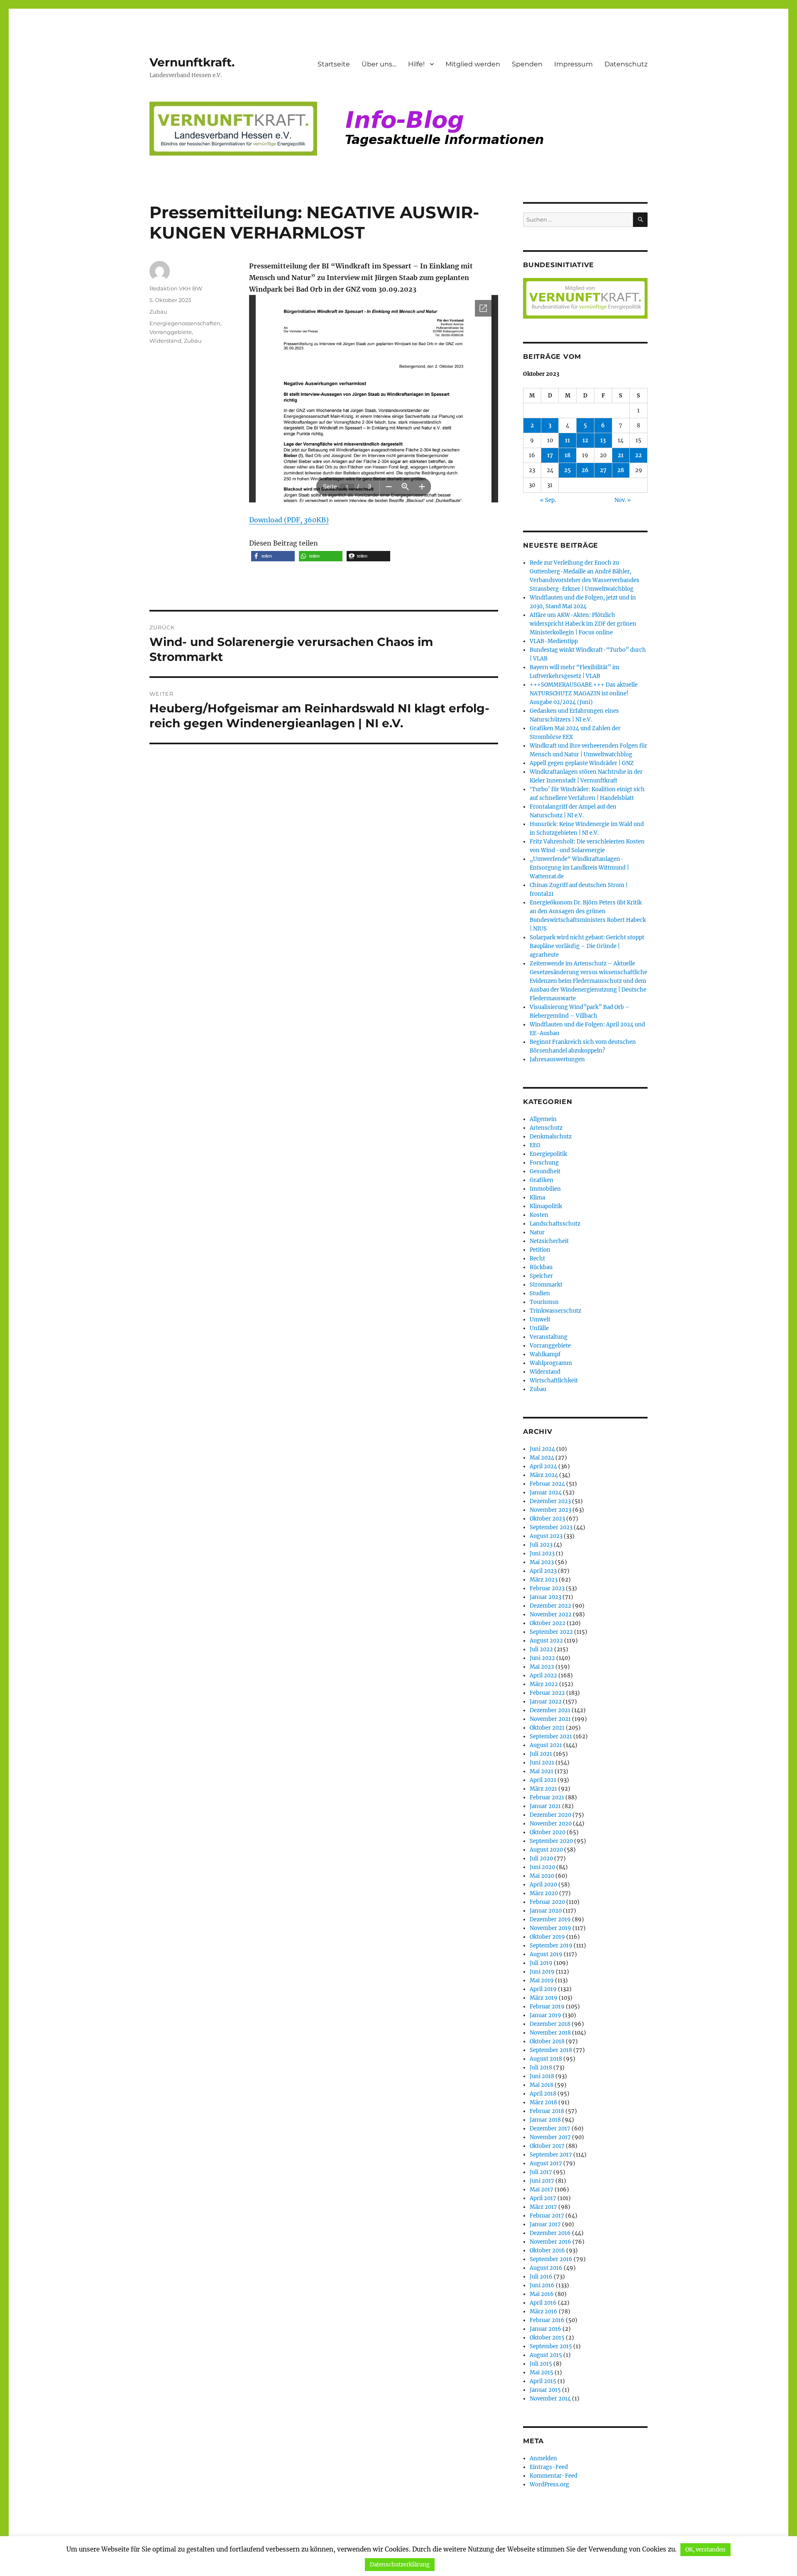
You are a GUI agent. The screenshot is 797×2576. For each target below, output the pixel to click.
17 (550, 455)
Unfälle (539, 1328)
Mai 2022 (542, 1667)
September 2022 (551, 1632)
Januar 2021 (545, 1806)
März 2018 (543, 2102)
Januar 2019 (545, 2015)
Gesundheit (545, 1171)
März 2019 (544, 1998)
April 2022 (543, 1675)
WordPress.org (549, 2485)
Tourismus (544, 1302)
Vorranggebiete (171, 332)
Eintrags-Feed (549, 2467)
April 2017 (543, 2198)
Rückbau (541, 1267)
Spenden (527, 64)
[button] (273, 556)
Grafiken (542, 1180)
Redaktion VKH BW (176, 288)
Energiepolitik (548, 1154)
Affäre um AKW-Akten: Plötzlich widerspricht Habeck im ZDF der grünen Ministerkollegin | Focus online (583, 624)
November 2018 (550, 2033)
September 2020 (551, 1841)
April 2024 (543, 1466)
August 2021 (546, 1745)
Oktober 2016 (547, 2251)
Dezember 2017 (550, 2129)
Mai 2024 (542, 1458)
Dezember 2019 (550, 1919)
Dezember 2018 (550, 2024)
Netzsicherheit (549, 1241)
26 (585, 470)
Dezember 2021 (550, 1710)
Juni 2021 (542, 1763)
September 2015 (551, 2346)
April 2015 (543, 2381)
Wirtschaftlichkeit (554, 1381)
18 (567, 455)
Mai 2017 (542, 2190)
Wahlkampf (545, 1354)
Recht (537, 1259)
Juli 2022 (541, 1649)
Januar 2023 (545, 1597)
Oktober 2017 (547, 2146)
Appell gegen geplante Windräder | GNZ (582, 763)
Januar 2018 (545, 2120)
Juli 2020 (541, 1858)
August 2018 (546, 2059)
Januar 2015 (545, 2390)
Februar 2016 (547, 2320)
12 (585, 440)
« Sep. (548, 500)
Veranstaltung (549, 1337)
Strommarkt (546, 1285)
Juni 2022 (542, 1658)
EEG (535, 1145)
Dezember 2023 (550, 1501)
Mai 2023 (542, 1562)
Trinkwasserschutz (555, 1311)
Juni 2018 (542, 2076)
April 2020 (543, 1885)
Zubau (158, 312)
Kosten (539, 1215)
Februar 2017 (547, 2216)
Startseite (334, 64)
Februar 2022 (547, 1693)
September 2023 (551, 1527)
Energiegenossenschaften (185, 323)
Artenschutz (546, 1128)
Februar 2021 (547, 1797)
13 (603, 440)
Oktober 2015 (547, 2338)
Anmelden (543, 2458)
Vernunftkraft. (192, 62)
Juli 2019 (541, 1963)
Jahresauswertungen (557, 1059)
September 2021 (551, 1736)
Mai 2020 (542, 1876)
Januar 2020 (546, 1911)
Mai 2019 (542, 1980)
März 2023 (544, 1580)
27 (603, 470)
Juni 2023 (542, 1554)
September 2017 (551, 2155)
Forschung (544, 1163)
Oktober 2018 (547, 2041)
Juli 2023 (541, 1545)
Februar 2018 (547, 2111)
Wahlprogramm (551, 1363)
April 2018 (543, 2094)
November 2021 (550, 1719)
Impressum (573, 64)
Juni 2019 (542, 1972)
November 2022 (551, 1615)
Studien (540, 1293)
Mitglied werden (473, 64)
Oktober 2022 (548, 1623)
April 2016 (543, 2303)
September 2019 (551, 1946)
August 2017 (546, 2163)
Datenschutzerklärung (400, 2565)
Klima (537, 1198)
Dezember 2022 (550, 1606)
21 (621, 455)
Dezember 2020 (550, 1815)
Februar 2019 (547, 2007)
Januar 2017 (545, 2224)
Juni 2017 (542, 2181)
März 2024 (544, 1475)
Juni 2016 (542, 2285)
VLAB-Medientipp (554, 641)
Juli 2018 (541, 2068)
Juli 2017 (541, 2172)
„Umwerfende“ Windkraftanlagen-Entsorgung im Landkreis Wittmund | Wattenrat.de (579, 868)
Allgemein (543, 1119)
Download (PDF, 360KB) (289, 520)
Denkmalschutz (551, 1137)
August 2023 (546, 1536)
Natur (537, 1232)
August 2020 (546, 1850)
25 (567, 470)
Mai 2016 (542, 2294)
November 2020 (551, 1824)
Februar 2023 (547, 1588)
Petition (540, 1250)
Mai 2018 (542, 2085)
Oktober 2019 (547, 1937)
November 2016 (550, 2242)
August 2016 (546, 2268)
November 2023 (550, 1510)
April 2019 (543, 1989)
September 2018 (551, 2050)
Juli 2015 (541, 2364)
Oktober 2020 (548, 1832)
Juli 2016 (541, 2277)
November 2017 (550, 2137)
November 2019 (550, 1928)
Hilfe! (416, 64)
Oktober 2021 (547, 1728)
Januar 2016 (545, 2329)
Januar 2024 (546, 1493)
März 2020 (544, 1893)
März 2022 (544, 1684)
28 (621, 470)
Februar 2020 (547, 1902)
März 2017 (543, 2207)
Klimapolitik (546, 1206)
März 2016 (544, 2312)
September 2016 (551, 2259)
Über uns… (379, 64)
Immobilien (545, 1189)
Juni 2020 (542, 1867)
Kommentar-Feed (554, 2476)
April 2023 (543, 1571)
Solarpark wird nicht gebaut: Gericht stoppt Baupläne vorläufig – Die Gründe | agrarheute (587, 946)
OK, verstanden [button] (705, 2550)
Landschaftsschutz (555, 1224)
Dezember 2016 (550, 2233)
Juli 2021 (541, 1754)
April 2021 (543, 1780)
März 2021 (543, 1789)
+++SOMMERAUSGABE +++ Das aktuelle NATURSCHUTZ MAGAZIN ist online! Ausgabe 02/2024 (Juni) (584, 693)
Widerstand (165, 341)
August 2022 (546, 1641)
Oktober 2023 (547, 1519)
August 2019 (546, 1954)
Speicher (541, 1276)
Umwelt (540, 1320)
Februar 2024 (547, 1484)
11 (567, 440)
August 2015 (546, 2355)
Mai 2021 (542, 1771)
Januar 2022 (546, 1702)
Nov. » (623, 500)
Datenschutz (626, 64)
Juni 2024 (542, 1449)
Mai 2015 (542, 2373)
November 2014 (550, 2399)
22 (638, 455)
